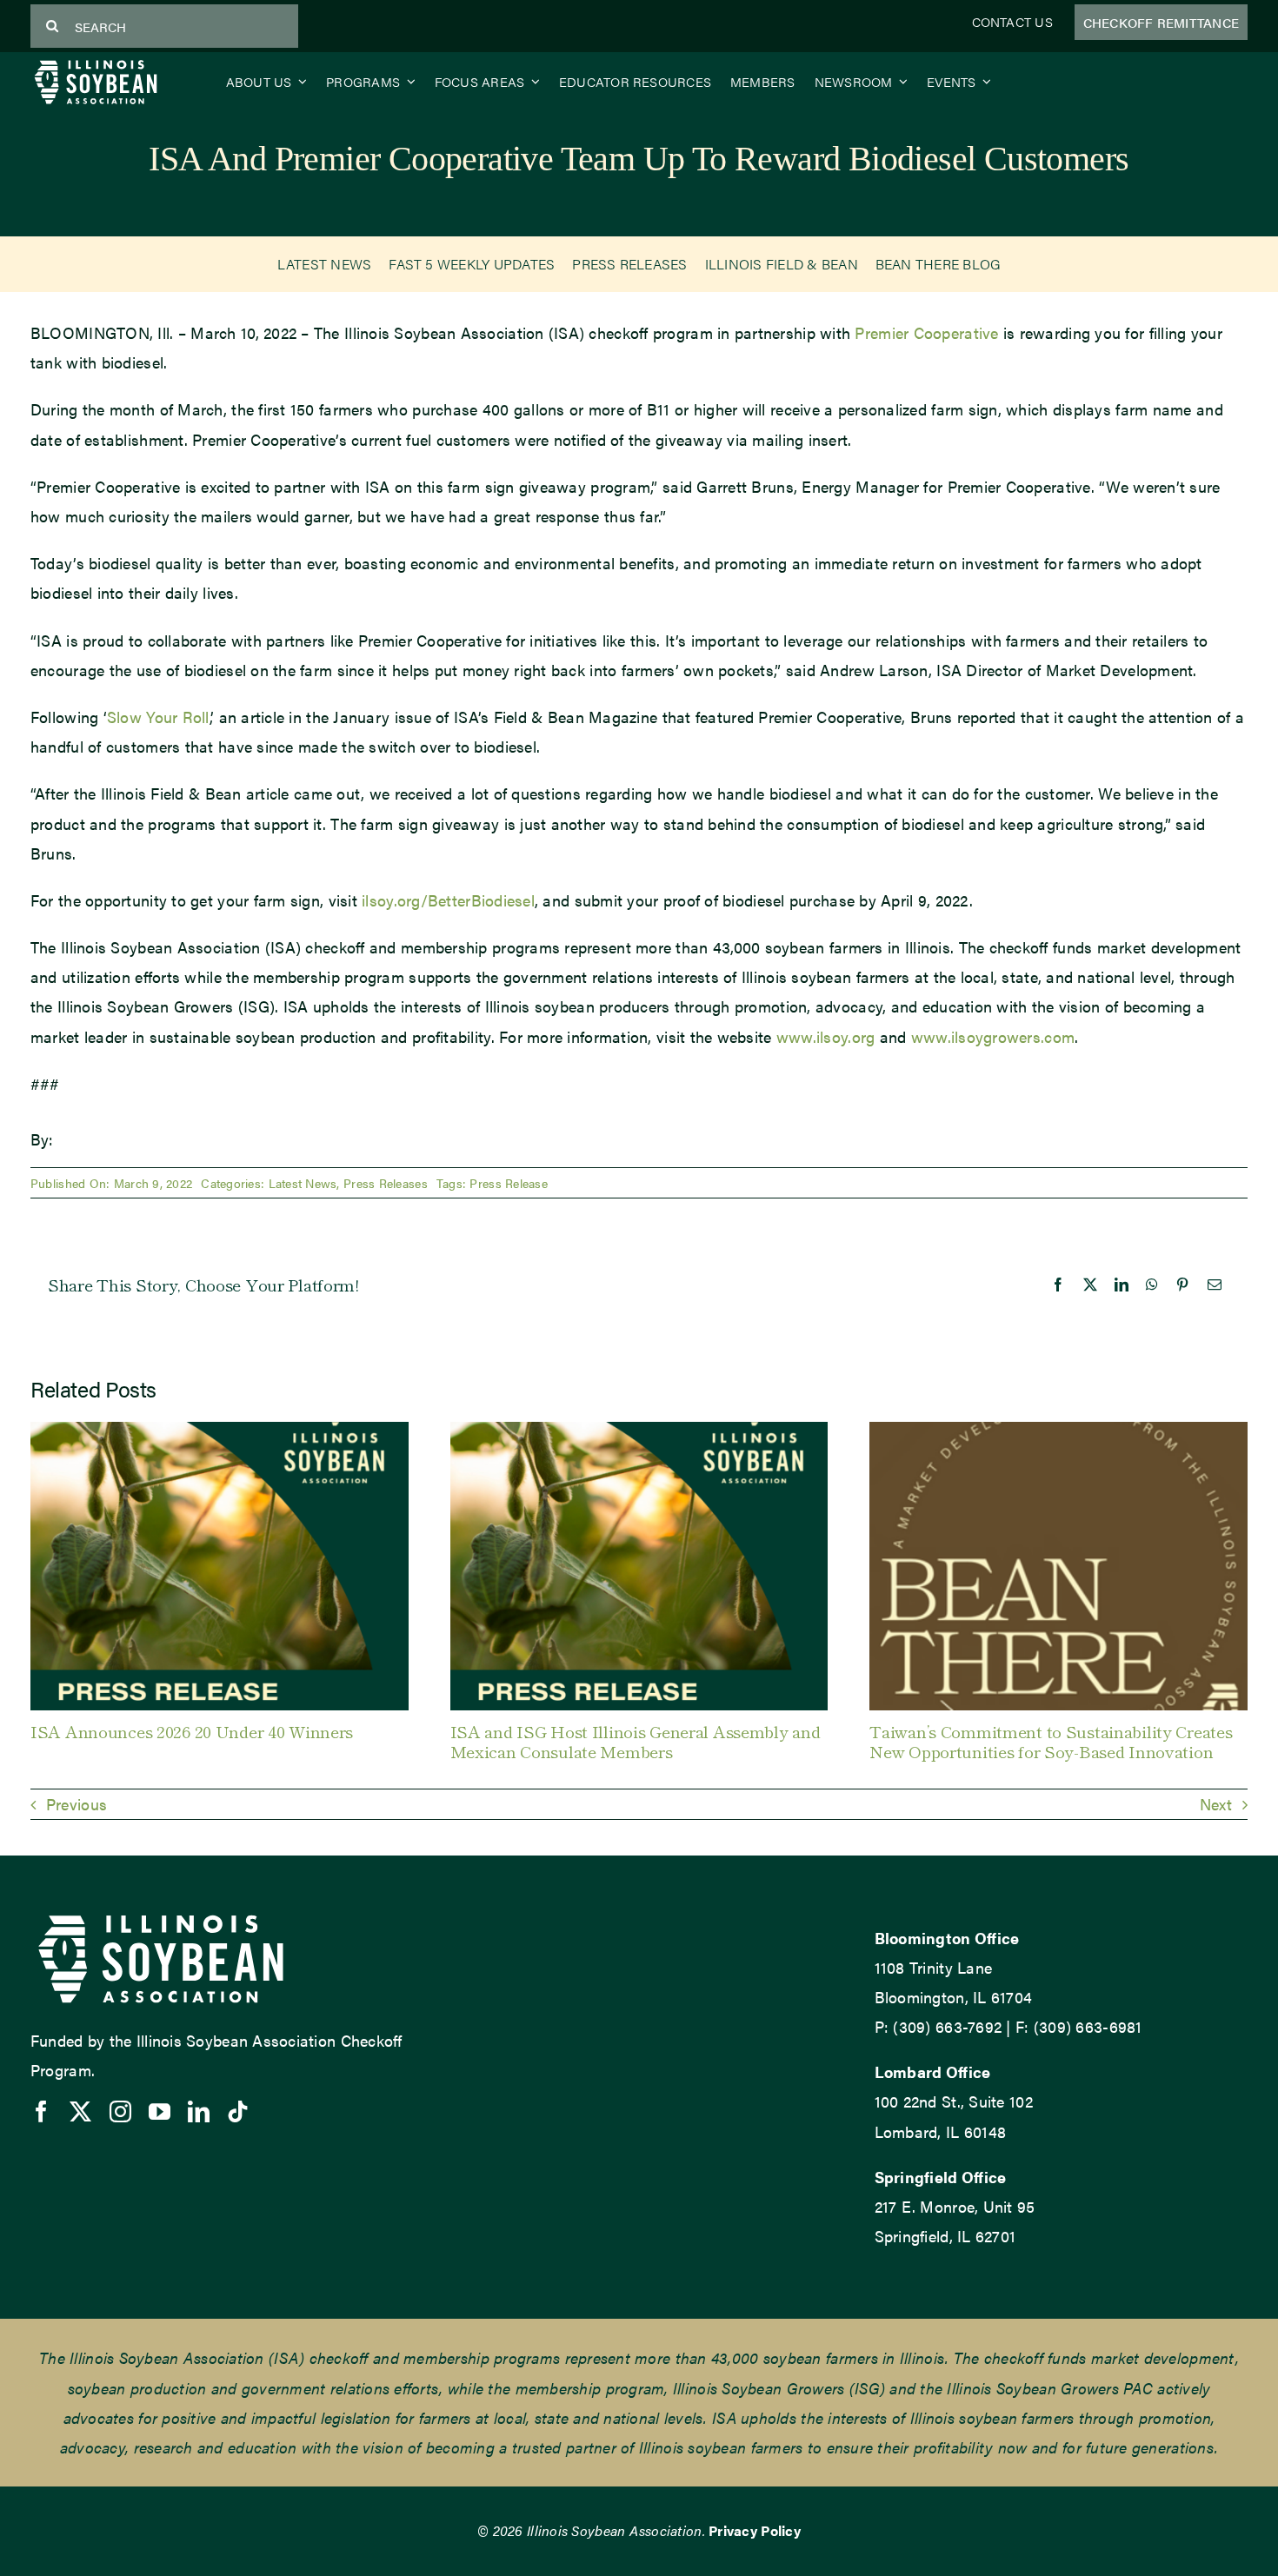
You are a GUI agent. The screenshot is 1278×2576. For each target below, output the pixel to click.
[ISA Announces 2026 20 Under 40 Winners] (220, 1433)
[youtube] (160, 2111)
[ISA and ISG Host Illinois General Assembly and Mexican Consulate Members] (639, 1433)
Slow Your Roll (158, 717)
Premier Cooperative (926, 332)
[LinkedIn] (1122, 1285)
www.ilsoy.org (826, 1036)
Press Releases (386, 1183)
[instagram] (120, 2111)
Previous (77, 1804)
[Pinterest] (1182, 1285)
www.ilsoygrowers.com (993, 1036)
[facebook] (41, 2111)
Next (1216, 1804)
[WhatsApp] (1152, 1285)
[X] (1090, 1285)
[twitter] (80, 2111)
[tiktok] (238, 2111)
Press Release (509, 1183)
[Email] (1215, 1285)
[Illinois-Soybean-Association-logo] (96, 64)
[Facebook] (1058, 1285)
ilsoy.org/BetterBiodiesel (448, 900)
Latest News (303, 1183)
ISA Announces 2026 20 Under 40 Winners (192, 1731)
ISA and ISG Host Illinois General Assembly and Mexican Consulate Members (636, 1741)
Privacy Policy (755, 2530)
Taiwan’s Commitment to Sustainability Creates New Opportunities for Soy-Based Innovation (1051, 1741)
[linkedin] (199, 2111)
